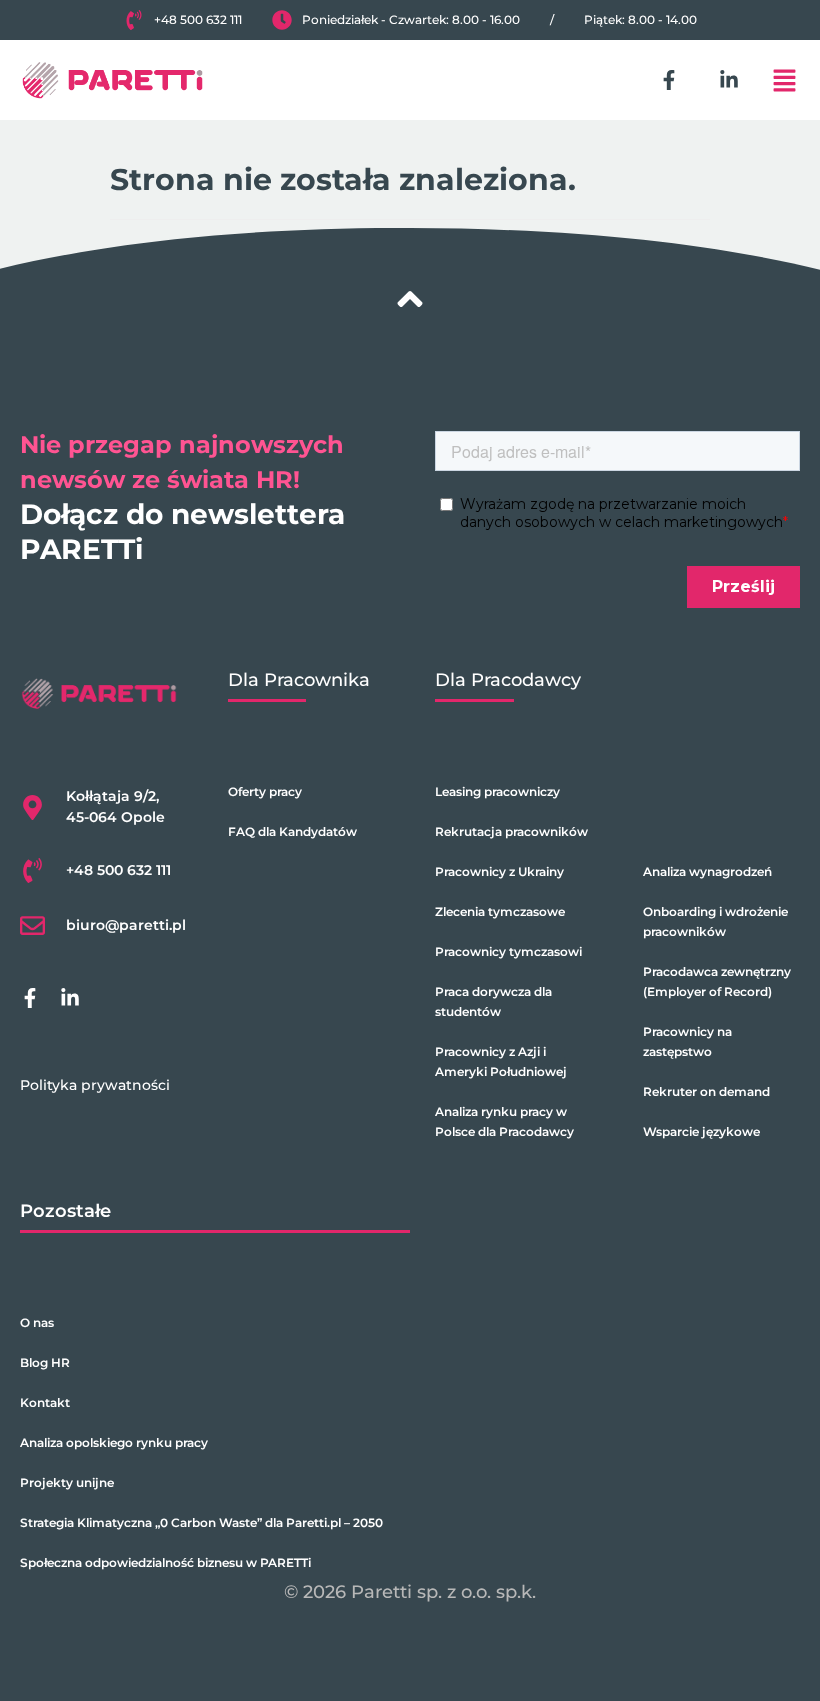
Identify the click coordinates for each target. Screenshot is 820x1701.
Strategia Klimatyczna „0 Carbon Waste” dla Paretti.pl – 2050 (201, 1522)
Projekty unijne (67, 1482)
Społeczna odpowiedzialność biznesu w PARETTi (165, 1562)
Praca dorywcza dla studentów (493, 1001)
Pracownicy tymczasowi (508, 951)
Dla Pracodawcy (508, 680)
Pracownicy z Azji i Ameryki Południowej (501, 1061)
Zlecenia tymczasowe (500, 911)
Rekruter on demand (706, 1091)
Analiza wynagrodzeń (707, 871)
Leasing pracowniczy (497, 791)
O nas (37, 1322)
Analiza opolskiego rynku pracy (114, 1442)
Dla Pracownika (299, 680)
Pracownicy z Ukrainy (499, 871)
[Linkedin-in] (729, 80)
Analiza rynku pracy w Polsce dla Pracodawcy (504, 1121)
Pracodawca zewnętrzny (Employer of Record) (717, 981)
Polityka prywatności (95, 1085)
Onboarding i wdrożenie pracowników (715, 921)
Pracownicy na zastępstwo (687, 1041)
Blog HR (45, 1362)
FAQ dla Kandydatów (292, 831)
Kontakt (45, 1402)
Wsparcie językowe (701, 1131)
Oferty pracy (265, 791)
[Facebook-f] (669, 80)
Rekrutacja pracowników (511, 831)
